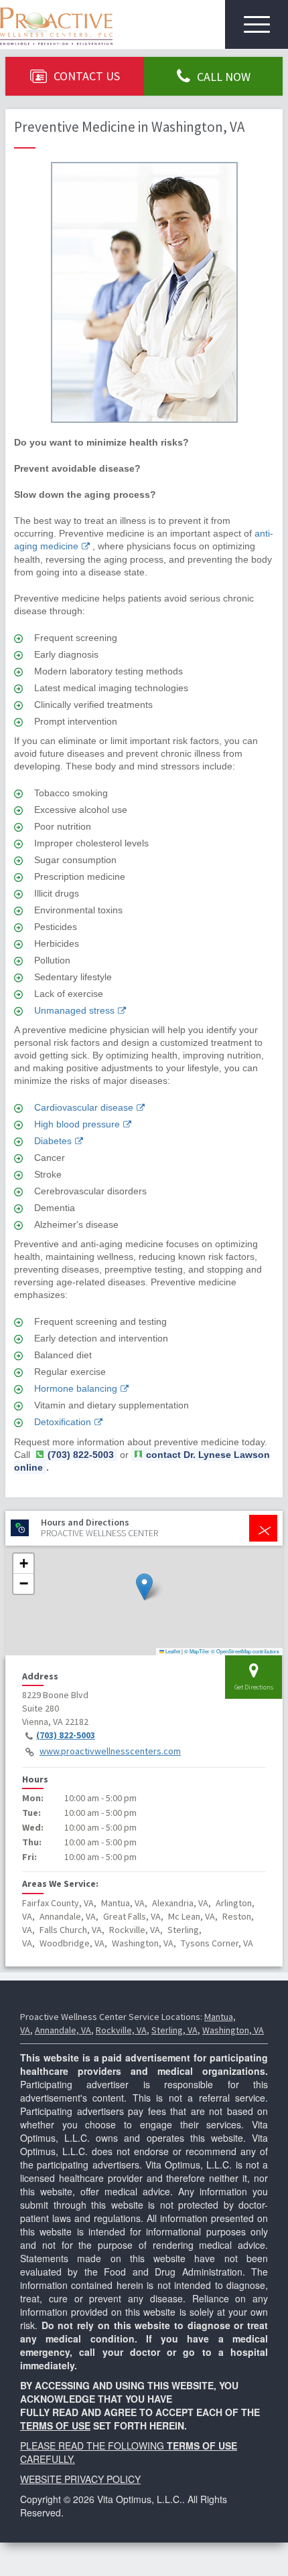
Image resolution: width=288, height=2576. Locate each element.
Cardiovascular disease (84, 1107)
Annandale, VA (63, 2030)
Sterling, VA (174, 2030)
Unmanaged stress (74, 1010)
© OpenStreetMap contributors (245, 1651)
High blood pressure (77, 1124)
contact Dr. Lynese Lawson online (142, 1461)
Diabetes (53, 1141)
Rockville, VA (121, 2030)
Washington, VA (233, 2030)
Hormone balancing (76, 1388)
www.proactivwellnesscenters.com (110, 1751)
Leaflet (172, 1651)
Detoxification (63, 1422)
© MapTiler (197, 1651)
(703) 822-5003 (66, 1735)
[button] (144, 1587)
